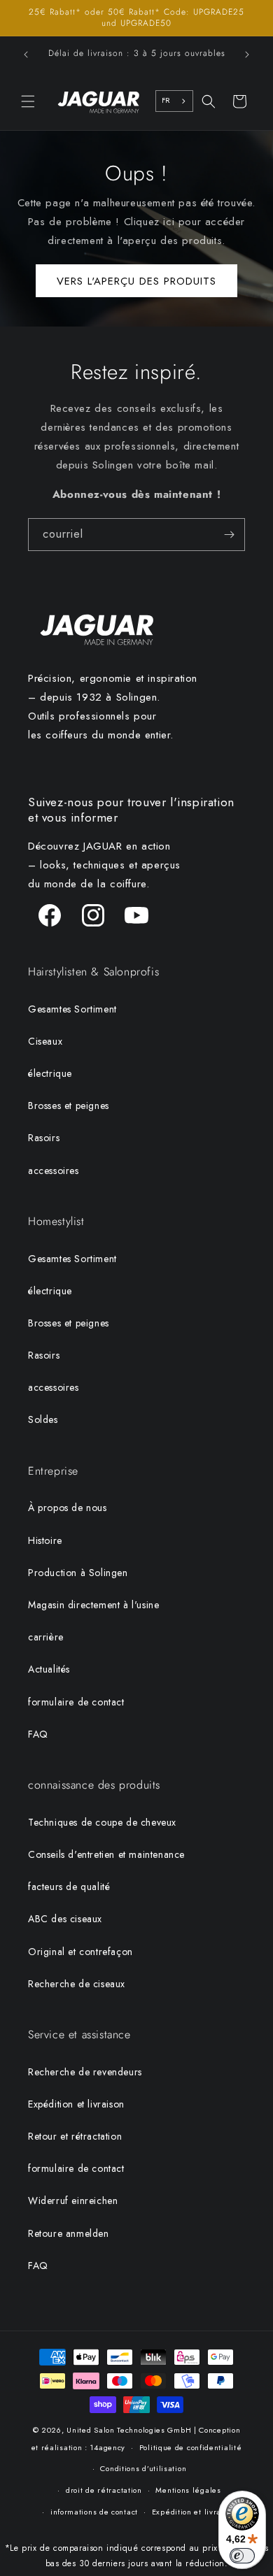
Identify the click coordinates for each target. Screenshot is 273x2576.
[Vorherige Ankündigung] (26, 55)
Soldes (43, 1419)
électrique (50, 1073)
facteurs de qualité (69, 1887)
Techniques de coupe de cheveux (102, 1822)
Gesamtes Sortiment (72, 1009)
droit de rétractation (104, 2490)
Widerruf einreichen (73, 2201)
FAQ (38, 1734)
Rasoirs (44, 1138)
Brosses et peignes (69, 1105)
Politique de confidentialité (191, 2447)
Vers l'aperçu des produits (136, 281)
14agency (107, 2447)
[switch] (242, 2556)
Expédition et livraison (76, 2104)
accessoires (54, 1171)
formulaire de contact (76, 1702)
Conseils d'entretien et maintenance (106, 1854)
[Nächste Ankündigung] (247, 55)
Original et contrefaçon (80, 1952)
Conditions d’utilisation (143, 2468)
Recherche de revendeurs (85, 2072)
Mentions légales (188, 2490)
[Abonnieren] (229, 535)
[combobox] (174, 101)
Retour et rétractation (75, 2136)
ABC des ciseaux (65, 1919)
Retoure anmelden (69, 2233)
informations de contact (94, 2512)
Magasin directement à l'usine (93, 1605)
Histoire (45, 1540)
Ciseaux (45, 1041)
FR (166, 100)
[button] (28, 101)
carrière (46, 1637)
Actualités (49, 1669)
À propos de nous (68, 1508)
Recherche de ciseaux (77, 1984)
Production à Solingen (78, 1573)
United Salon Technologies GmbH (129, 2430)
